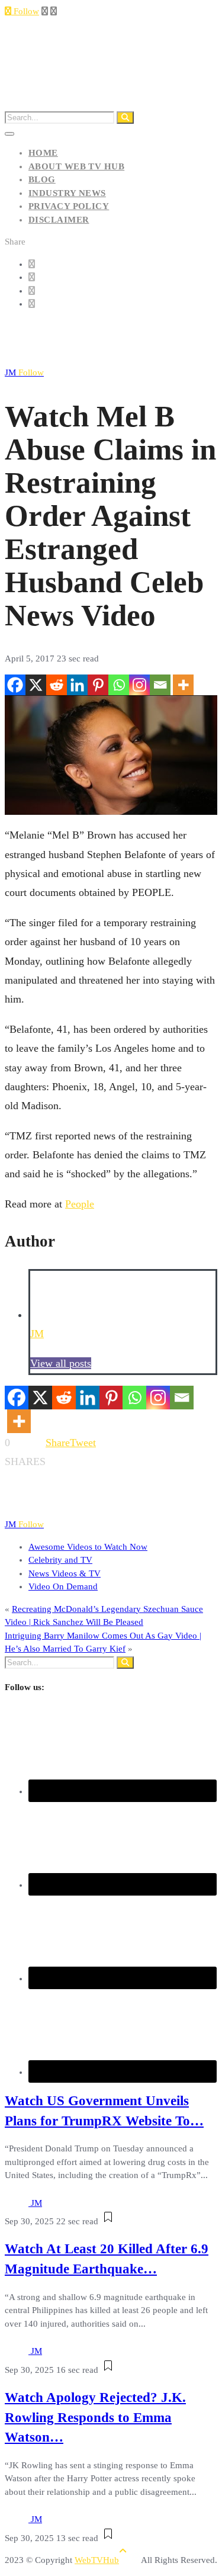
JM (24, 372)
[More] (183, 685)
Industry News (67, 193)
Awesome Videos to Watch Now (88, 1547)
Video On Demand (63, 1586)
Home (43, 153)
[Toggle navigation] (9, 134)
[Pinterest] (98, 685)
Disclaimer (59, 220)
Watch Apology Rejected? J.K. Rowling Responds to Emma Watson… (95, 2418)
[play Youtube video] (111, 755)
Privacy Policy (69, 206)
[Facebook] (15, 685)
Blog (42, 179)
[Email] (160, 685)
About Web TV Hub (76, 166)
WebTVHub (97, 2560)
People (80, 1204)
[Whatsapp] (119, 685)
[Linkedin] (77, 685)
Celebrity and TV (60, 1560)
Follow (25, 11)
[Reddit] (57, 685)
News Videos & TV (65, 1573)
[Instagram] (139, 685)
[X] (36, 685)
